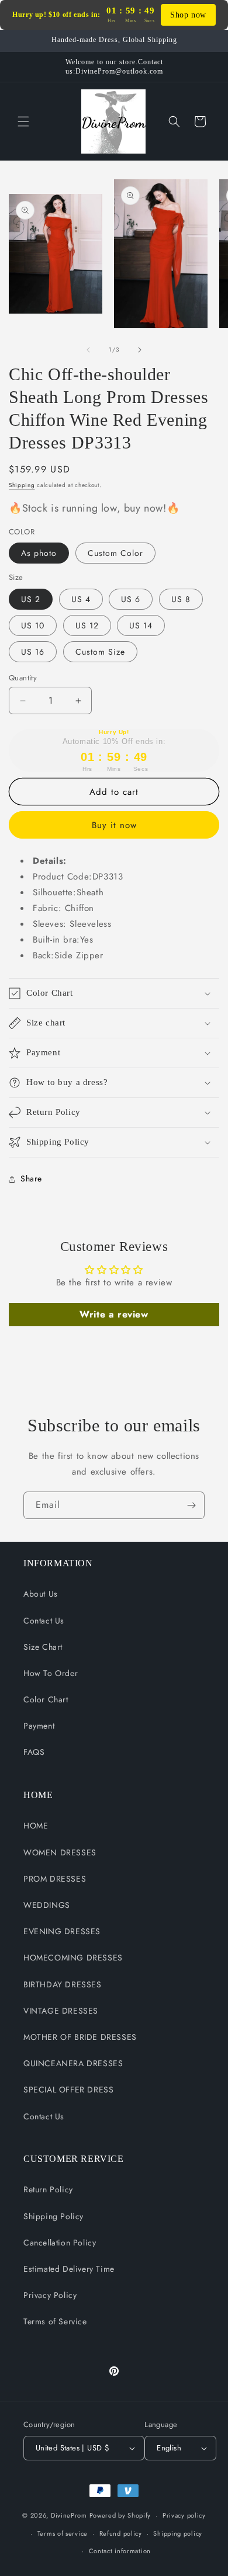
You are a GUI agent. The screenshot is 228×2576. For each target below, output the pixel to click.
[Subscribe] (191, 1505)
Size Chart (43, 1647)
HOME (36, 1826)
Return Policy (48, 2189)
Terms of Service (55, 2321)
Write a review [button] (114, 1314)
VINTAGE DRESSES (61, 2011)
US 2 (31, 599)
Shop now (188, 15)
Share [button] (31, 1179)
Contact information (120, 2551)
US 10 (33, 625)
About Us (41, 1594)
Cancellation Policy (60, 2243)
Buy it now (114, 825)
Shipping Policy (53, 2216)
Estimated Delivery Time (69, 2269)
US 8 (181, 599)
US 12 (87, 625)
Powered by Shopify (120, 2515)
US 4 (81, 599)
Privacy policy (184, 2515)
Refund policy (121, 2533)
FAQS (34, 1752)
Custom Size (100, 652)
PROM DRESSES (55, 1879)
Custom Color (115, 553)
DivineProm (69, 2515)
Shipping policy (178, 2533)
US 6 (131, 599)
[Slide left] (88, 350)
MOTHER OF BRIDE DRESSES (80, 2037)
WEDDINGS (47, 1905)
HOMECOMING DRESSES (73, 1958)
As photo (39, 553)
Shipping (22, 485)
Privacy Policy (50, 2295)
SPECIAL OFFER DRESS (68, 2090)
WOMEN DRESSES (60, 1852)
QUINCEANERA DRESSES (73, 2063)
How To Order (51, 1673)
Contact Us (44, 1621)
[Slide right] (140, 350)
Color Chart (46, 1699)
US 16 (33, 652)
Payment (39, 1726)
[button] (23, 121)
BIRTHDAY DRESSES (63, 1984)
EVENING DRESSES (62, 1931)
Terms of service (63, 2533)
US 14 (141, 625)
